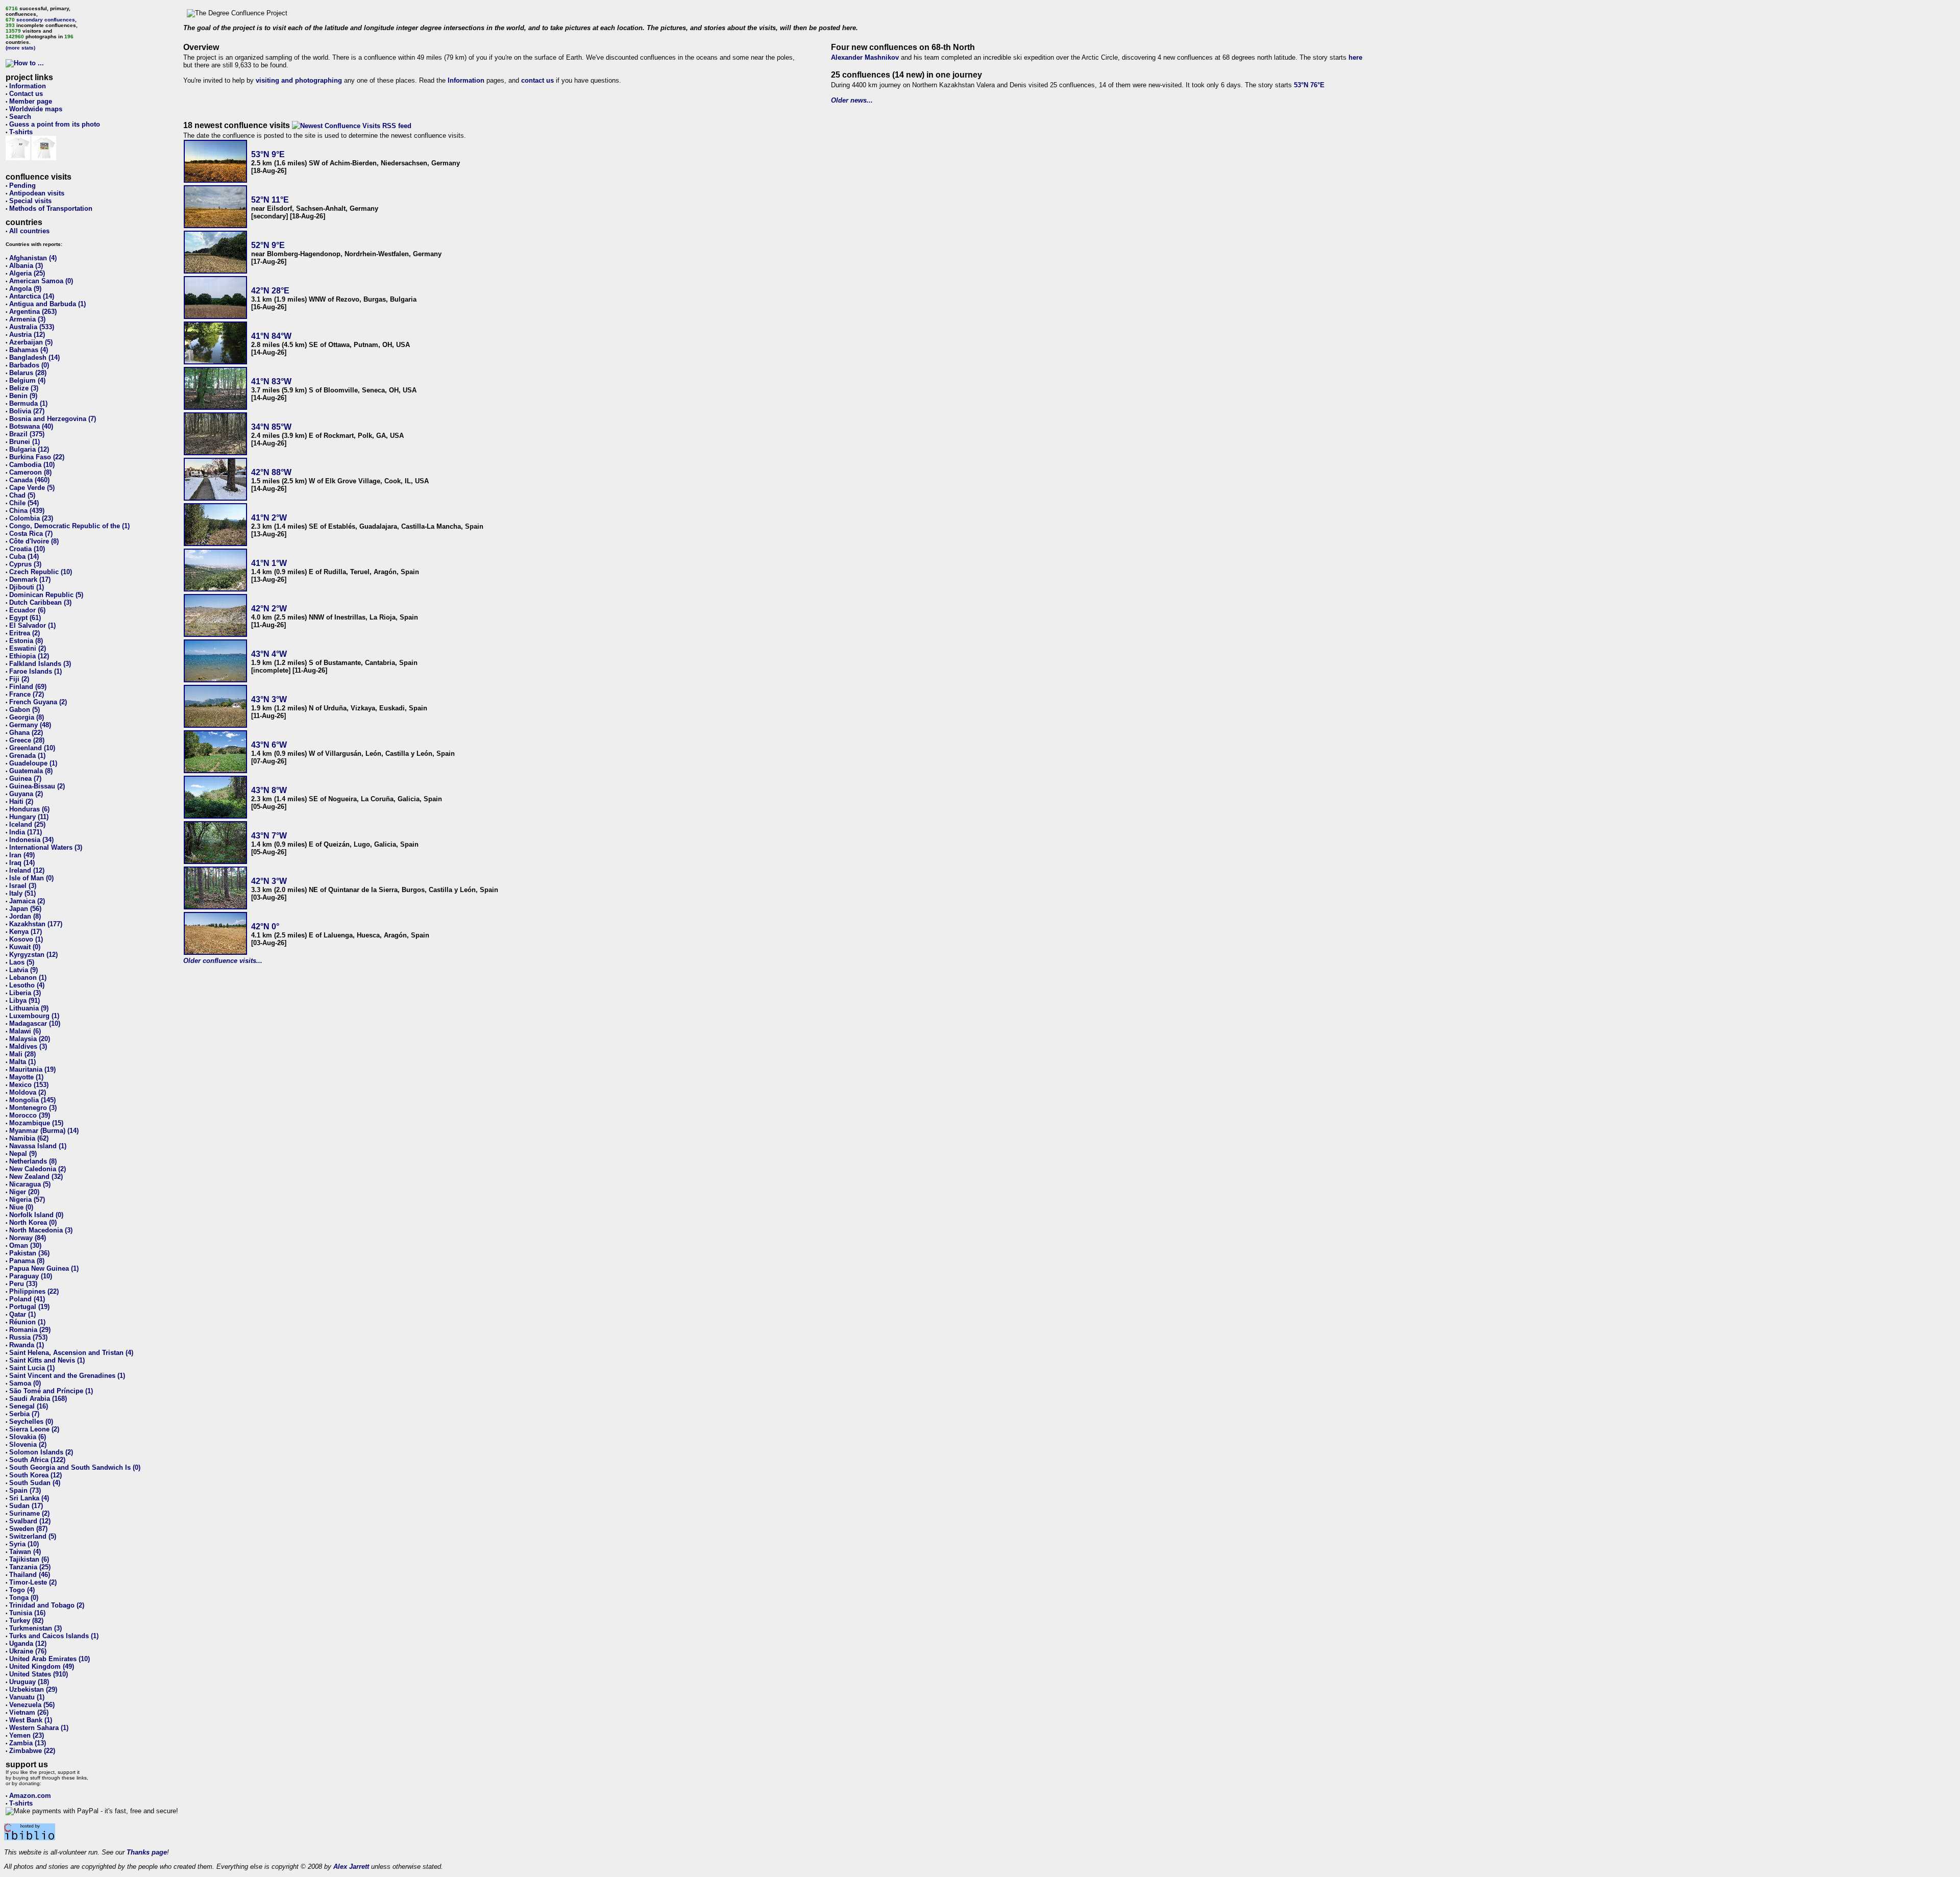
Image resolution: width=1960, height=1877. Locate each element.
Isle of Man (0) (31, 878)
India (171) (26, 832)
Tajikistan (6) (29, 1559)
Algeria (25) (27, 273)
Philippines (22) (34, 1291)
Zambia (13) (28, 1743)
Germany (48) (30, 725)
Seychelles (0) (31, 1422)
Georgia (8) (27, 717)
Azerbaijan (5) (31, 342)
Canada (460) (29, 480)
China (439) (27, 511)
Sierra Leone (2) (34, 1429)
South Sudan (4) (35, 1483)
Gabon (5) (24, 710)
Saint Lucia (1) (32, 1368)
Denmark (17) (30, 579)
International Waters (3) (46, 847)
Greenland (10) (32, 748)
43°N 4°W (269, 654)
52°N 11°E (270, 200)
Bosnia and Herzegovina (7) (53, 419)
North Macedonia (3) (41, 1230)
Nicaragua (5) (30, 1184)
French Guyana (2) (38, 702)
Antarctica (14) (32, 296)
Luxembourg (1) (34, 1016)
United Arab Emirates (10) (50, 1659)
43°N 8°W (269, 790)
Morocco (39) (30, 1115)
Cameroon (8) (30, 472)
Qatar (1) (22, 1314)
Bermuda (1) (28, 403)
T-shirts (21, 132)
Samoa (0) (25, 1383)
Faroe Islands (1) (35, 671)
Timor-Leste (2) (33, 1582)
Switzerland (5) (33, 1536)
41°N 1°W (269, 563)
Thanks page (147, 1852)
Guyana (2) (26, 794)
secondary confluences (46, 20)
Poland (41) (27, 1299)
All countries (29, 231)
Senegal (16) (29, 1406)
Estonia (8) (26, 641)
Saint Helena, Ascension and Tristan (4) (71, 1353)
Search (20, 117)
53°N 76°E (1309, 85)
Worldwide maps (36, 109)
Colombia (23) (31, 518)
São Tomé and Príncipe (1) (51, 1391)
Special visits (30, 201)
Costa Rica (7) (31, 534)
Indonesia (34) (31, 840)
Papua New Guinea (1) (44, 1268)
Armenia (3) (27, 319)
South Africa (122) (37, 1460)
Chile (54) (24, 503)
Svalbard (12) (30, 1521)
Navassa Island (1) (38, 1146)
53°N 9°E (268, 154)
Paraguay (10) (31, 1276)
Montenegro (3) (33, 1108)
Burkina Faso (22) (37, 457)
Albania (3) (26, 266)
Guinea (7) (25, 779)
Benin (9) (23, 396)
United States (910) (39, 1674)
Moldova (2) (28, 1092)
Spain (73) (25, 1490)
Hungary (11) (29, 817)
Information (28, 86)
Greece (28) (27, 740)
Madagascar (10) (35, 1023)
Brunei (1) (24, 442)
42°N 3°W (269, 881)
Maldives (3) (28, 1046)
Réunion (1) (27, 1322)
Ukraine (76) (28, 1651)
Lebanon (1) (28, 978)
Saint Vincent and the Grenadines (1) (67, 1376)
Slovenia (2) (28, 1444)
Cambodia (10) (32, 465)
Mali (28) (22, 1054)
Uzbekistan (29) (33, 1689)
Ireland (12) (27, 870)
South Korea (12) (35, 1475)
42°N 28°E (270, 291)
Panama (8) (27, 1261)
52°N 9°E (268, 245)
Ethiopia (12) (29, 656)
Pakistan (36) (29, 1253)
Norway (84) (28, 1238)
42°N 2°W (269, 609)
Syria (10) (24, 1544)
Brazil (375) (27, 434)
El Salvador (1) (32, 625)
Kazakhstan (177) (36, 924)
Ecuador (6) (27, 610)
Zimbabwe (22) (32, 1751)
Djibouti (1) (27, 587)
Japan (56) (25, 909)
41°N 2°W (269, 518)
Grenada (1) (27, 756)
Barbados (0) (29, 365)
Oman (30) (25, 1245)
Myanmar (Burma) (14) (44, 1131)
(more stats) (20, 48)
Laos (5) (22, 962)
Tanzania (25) (30, 1567)
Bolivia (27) (27, 411)
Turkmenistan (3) (35, 1628)
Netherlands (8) (33, 1161)
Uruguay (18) (29, 1682)
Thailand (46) (30, 1575)
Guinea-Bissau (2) (37, 786)
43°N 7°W (269, 836)
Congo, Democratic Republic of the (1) (69, 526)
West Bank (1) (31, 1720)
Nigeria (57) (27, 1200)
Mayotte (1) (26, 1077)
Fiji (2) (19, 679)
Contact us (26, 94)
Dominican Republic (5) (46, 595)
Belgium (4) (27, 380)
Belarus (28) (28, 373)
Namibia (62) (29, 1138)
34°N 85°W (271, 427)
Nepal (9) (23, 1154)
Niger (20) (24, 1192)
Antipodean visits (37, 193)
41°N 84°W (271, 336)
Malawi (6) (25, 1031)
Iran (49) (22, 855)
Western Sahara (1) (39, 1728)
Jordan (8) (25, 916)
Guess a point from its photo (55, 124)
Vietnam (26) (29, 1712)
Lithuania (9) (29, 1008)
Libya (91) (24, 1001)
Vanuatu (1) (27, 1697)
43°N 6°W (269, 745)
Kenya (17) (26, 932)
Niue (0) (21, 1207)
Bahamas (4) (29, 350)
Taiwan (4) (25, 1552)
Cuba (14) (24, 557)
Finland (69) (28, 687)
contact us (537, 80)
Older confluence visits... (223, 961)
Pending (22, 186)
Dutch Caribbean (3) (40, 602)
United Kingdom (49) (42, 1666)
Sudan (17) (26, 1506)
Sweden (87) (28, 1529)
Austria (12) (27, 335)
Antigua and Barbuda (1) (47, 304)
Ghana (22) (26, 733)
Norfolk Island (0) (36, 1215)
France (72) (27, 694)
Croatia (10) (27, 549)
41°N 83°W (271, 381)
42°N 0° (265, 927)
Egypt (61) (25, 618)
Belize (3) (24, 388)
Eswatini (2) (28, 648)
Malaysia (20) (30, 1039)
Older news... (852, 100)
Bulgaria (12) (29, 449)
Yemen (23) (27, 1735)
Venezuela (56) (32, 1705)
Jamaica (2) (27, 901)
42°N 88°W (271, 472)
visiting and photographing (299, 80)
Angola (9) (25, 289)
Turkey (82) (26, 1621)
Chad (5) (22, 495)
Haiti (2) (21, 801)
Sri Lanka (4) (29, 1498)
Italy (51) (22, 893)
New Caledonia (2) (38, 1169)
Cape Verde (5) (32, 488)
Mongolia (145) (32, 1100)
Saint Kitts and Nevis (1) (47, 1360)
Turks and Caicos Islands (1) (54, 1636)
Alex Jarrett (351, 1867)
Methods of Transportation (51, 208)
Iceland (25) (27, 824)
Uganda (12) (28, 1644)
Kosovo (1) (26, 939)
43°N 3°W (269, 699)
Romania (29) (30, 1330)
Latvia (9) (23, 970)
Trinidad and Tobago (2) (47, 1605)
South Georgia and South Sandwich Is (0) (75, 1467)
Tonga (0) (24, 1598)
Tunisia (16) (27, 1613)
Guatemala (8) (31, 771)
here (1355, 57)
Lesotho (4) (27, 985)
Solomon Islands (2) (41, 1452)
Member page (31, 101)
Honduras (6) (29, 809)
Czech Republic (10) (41, 572)
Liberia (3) (25, 993)
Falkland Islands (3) (40, 664)
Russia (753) (28, 1337)
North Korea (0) (33, 1222)
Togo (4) (22, 1590)
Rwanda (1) (27, 1345)
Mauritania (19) (32, 1069)
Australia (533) (32, 327)
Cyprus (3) (25, 564)
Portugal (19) (29, 1307)
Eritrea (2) (24, 633)
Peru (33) (23, 1284)
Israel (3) (23, 886)
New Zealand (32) (36, 1177)
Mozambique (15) (36, 1123)
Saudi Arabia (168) (38, 1399)
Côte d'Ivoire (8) (34, 541)
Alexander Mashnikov (865, 57)
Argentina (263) (33, 312)
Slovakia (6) (28, 1437)
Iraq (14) (22, 863)
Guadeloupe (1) (33, 763)
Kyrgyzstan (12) (33, 955)
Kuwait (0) (25, 947)
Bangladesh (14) (34, 357)
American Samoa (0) (41, 281)
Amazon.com (30, 1796)
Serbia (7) (24, 1414)
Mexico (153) (29, 1085)
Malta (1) (22, 1062)
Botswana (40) (31, 426)
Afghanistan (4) (33, 258)
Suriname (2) (29, 1513)
